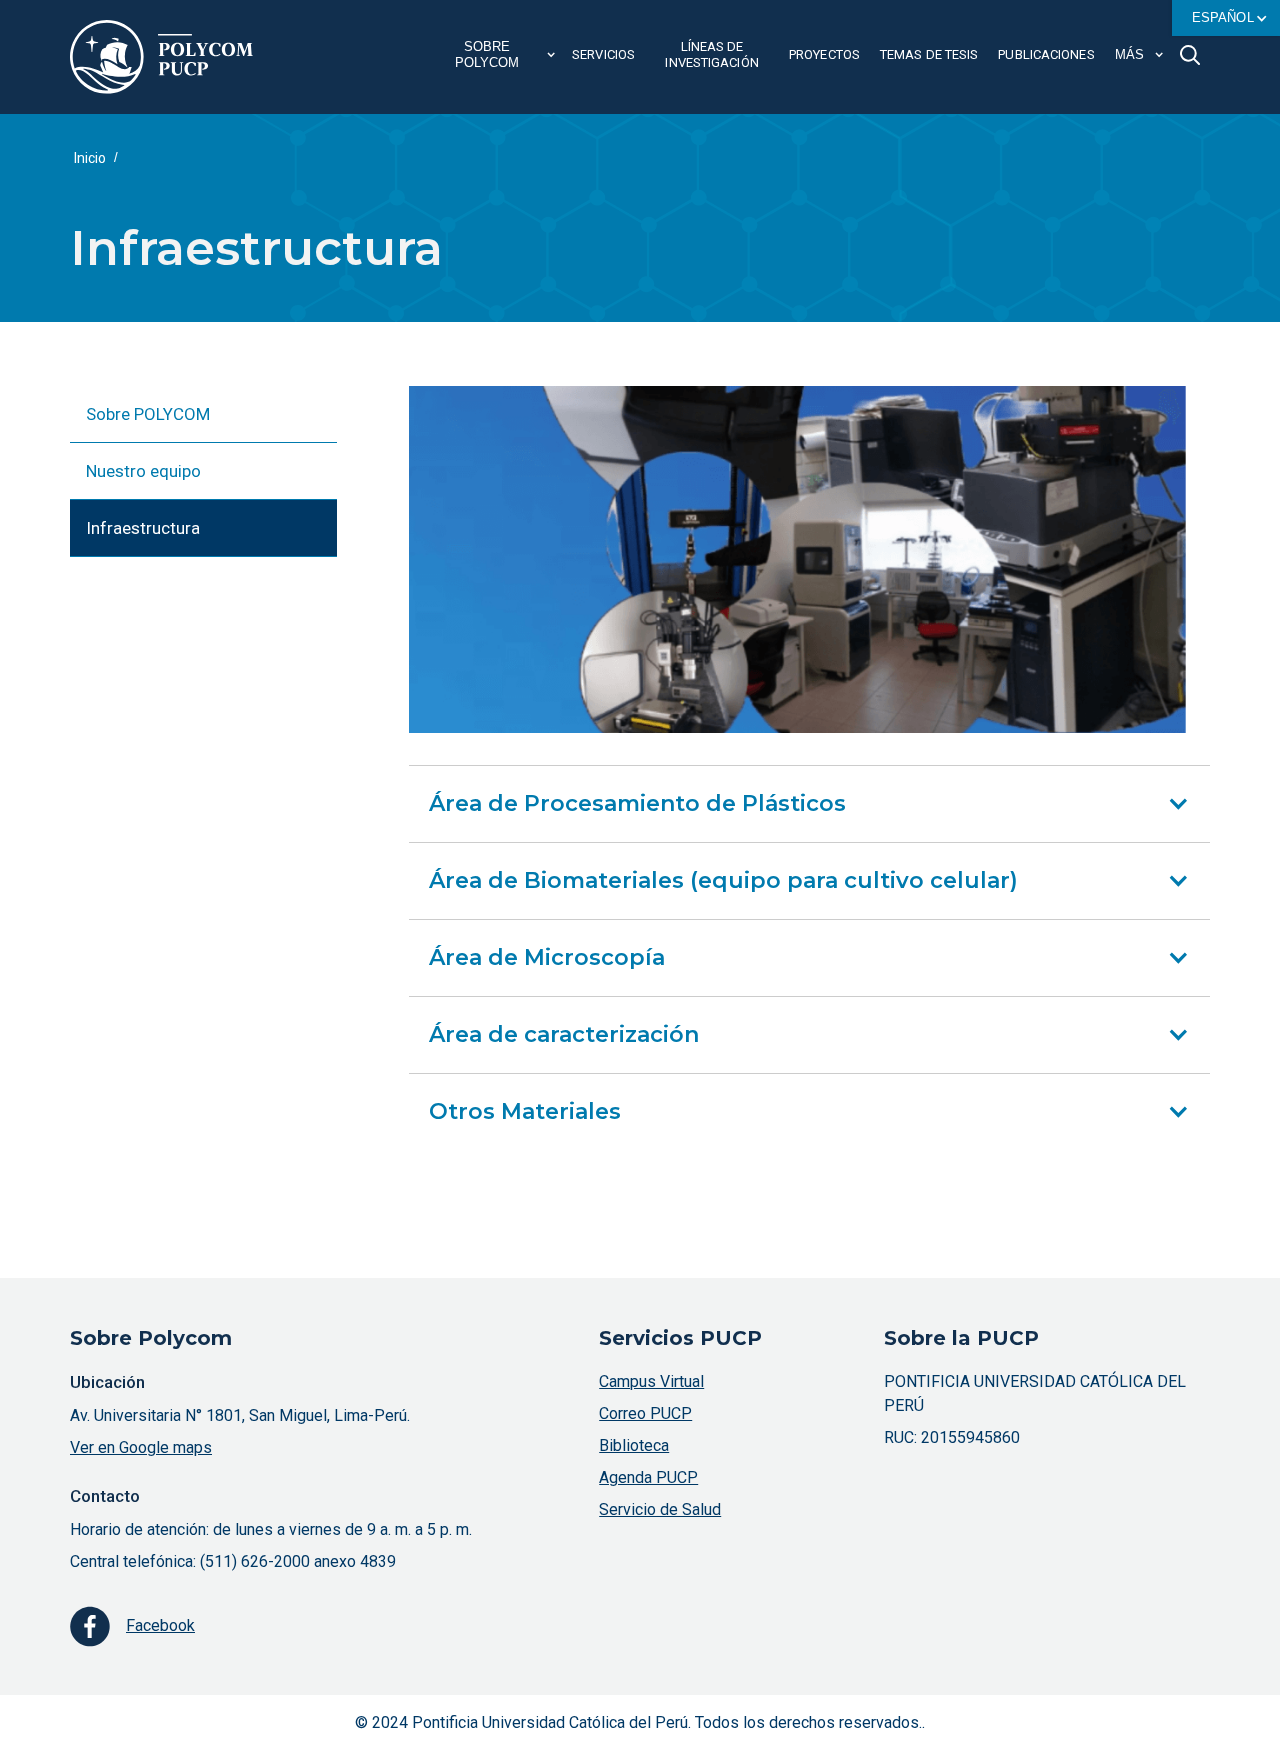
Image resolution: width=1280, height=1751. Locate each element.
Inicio (90, 158)
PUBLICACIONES (1046, 54)
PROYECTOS (824, 54)
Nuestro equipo (143, 471)
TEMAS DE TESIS (929, 54)
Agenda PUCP (648, 1477)
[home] (161, 57)
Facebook (160, 1625)
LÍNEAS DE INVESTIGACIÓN (711, 54)
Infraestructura (143, 528)
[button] (1226, 18)
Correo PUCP (645, 1413)
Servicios (603, 54)
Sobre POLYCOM (148, 414)
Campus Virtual (651, 1381)
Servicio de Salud (660, 1509)
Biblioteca (634, 1445)
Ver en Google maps (141, 1447)
